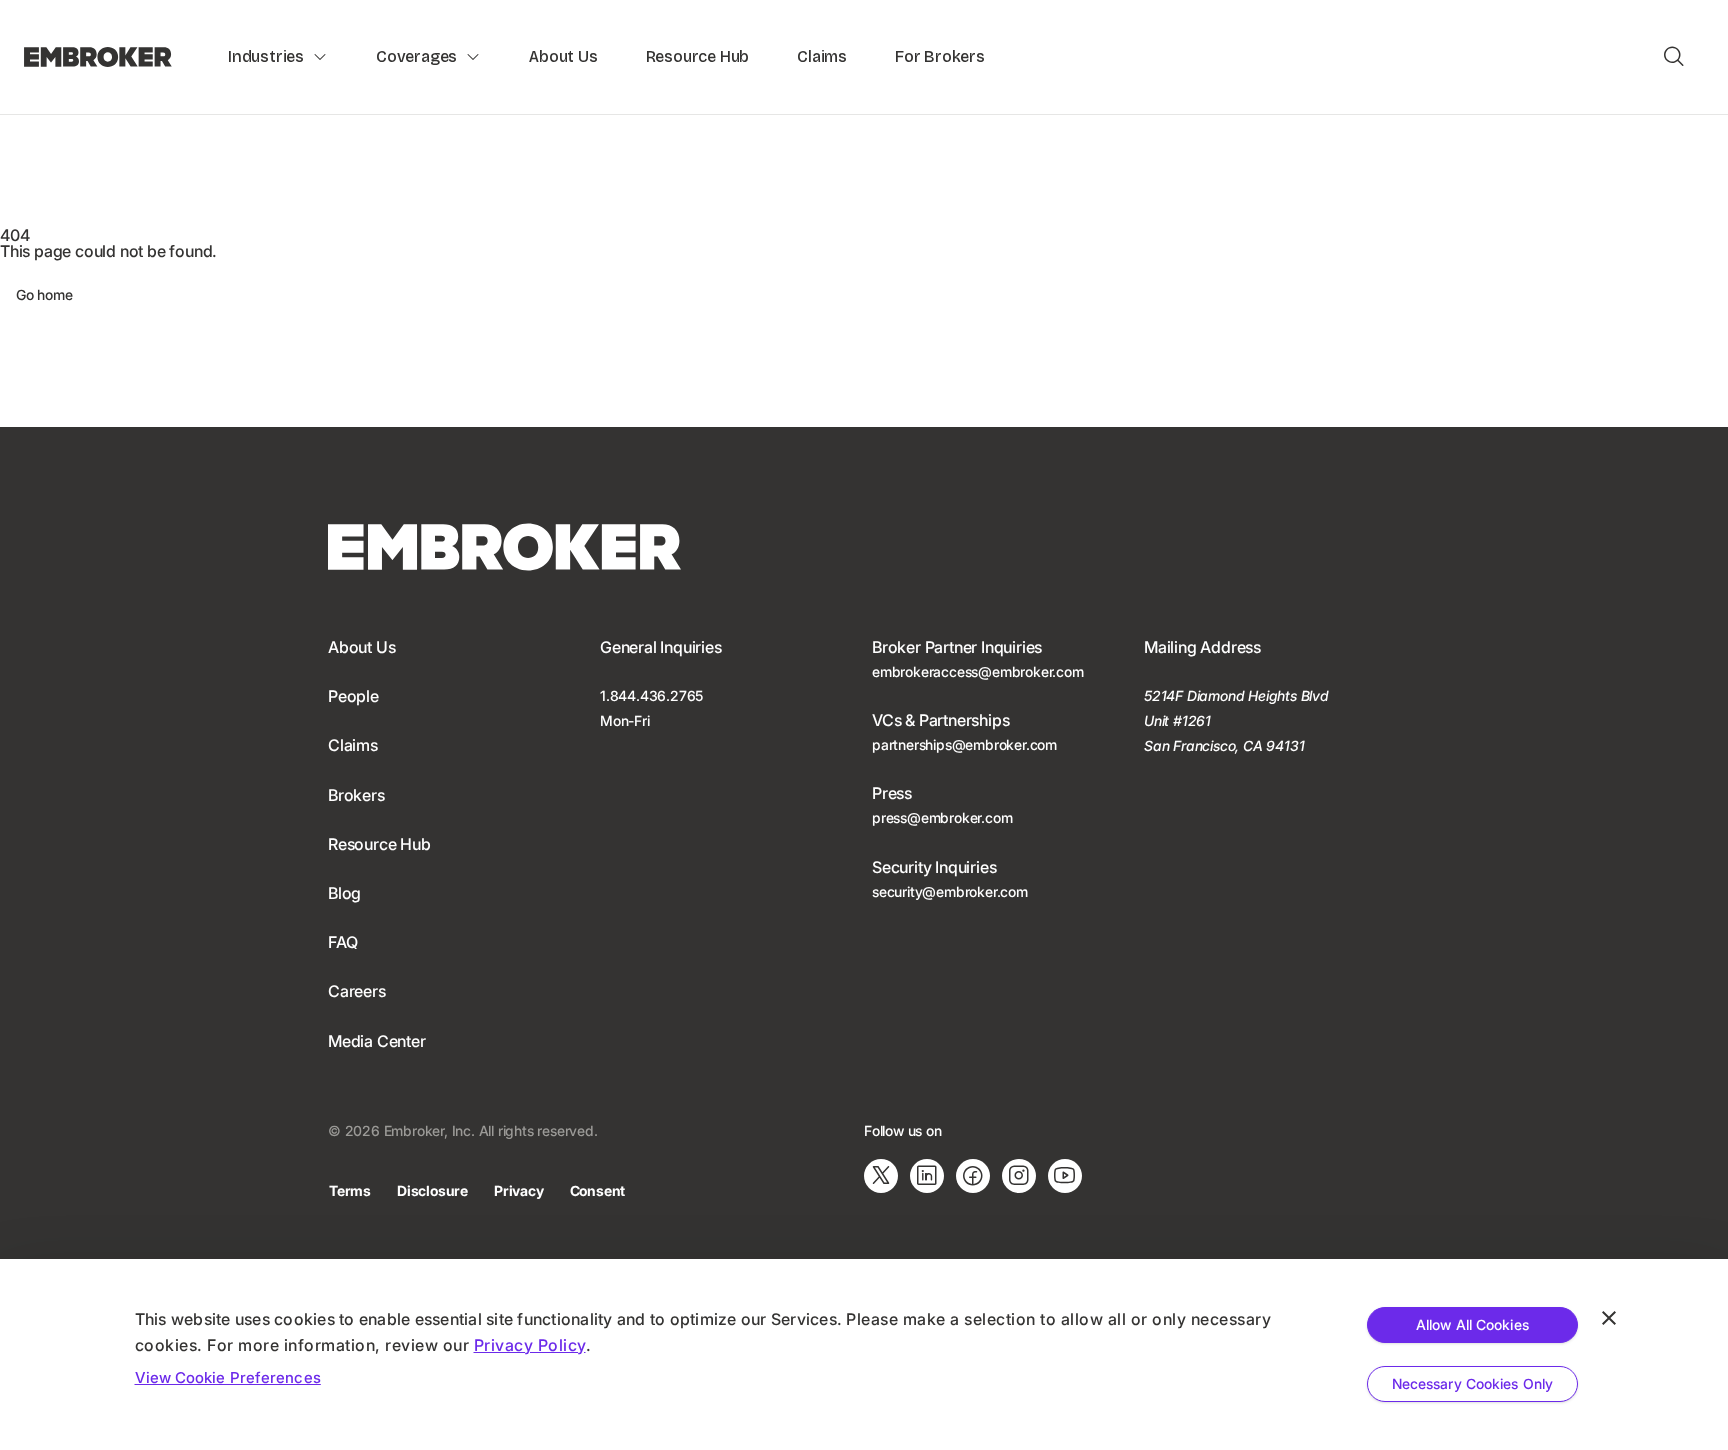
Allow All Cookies (1472, 1324)
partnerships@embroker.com (964, 744)
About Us (563, 56)
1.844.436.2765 (651, 695)
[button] (1674, 57)
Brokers (356, 795)
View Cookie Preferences (228, 1377)
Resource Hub (698, 56)
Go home (44, 294)
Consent (598, 1190)
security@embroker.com (950, 891)
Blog (344, 893)
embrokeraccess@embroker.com (978, 671)
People (353, 696)
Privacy (519, 1190)
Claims (822, 56)
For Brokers (940, 56)
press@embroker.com (942, 817)
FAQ (342, 942)
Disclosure (432, 1190)
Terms (350, 1190)
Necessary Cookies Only (1472, 1383)
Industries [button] (266, 56)
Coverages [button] (416, 56)
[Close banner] (1609, 1318)
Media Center (377, 1041)
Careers (357, 991)
